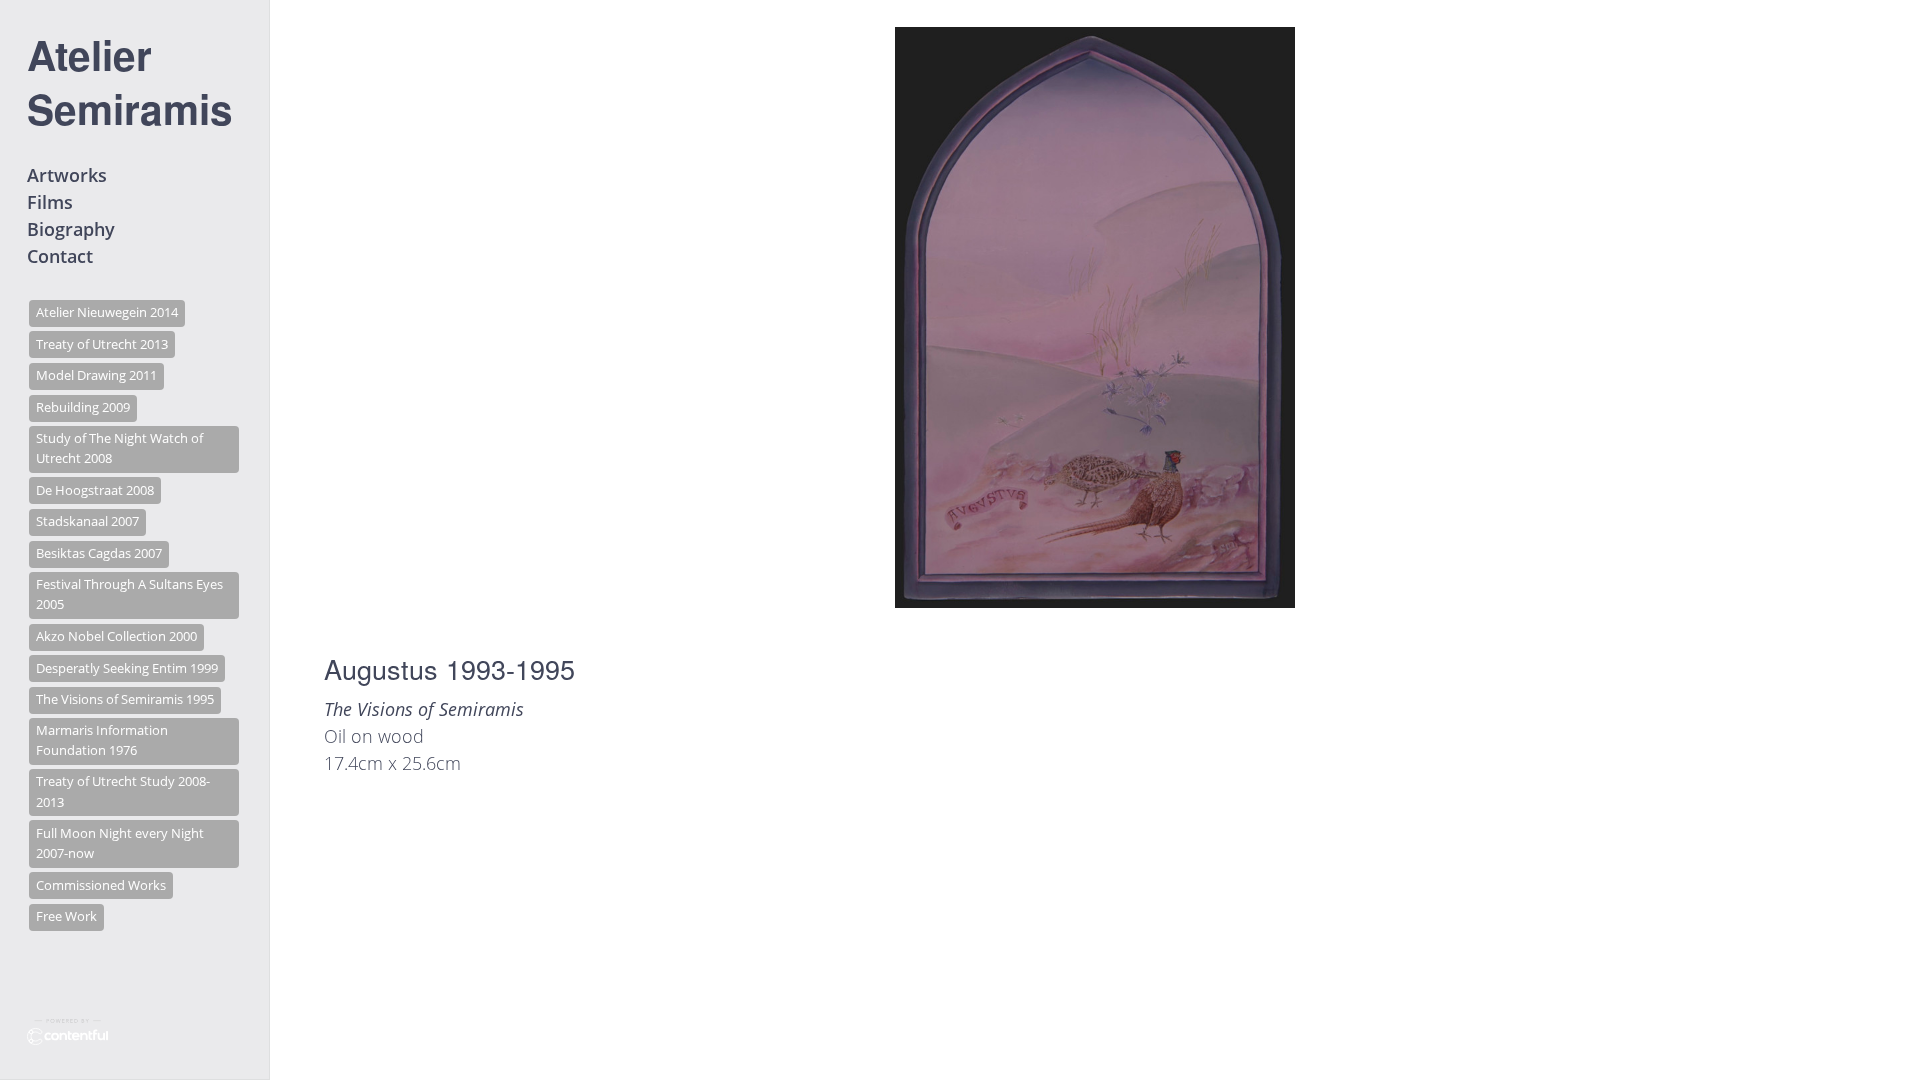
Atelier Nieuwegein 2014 (107, 312)
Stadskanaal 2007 (87, 521)
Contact (60, 256)
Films (50, 202)
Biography (71, 229)
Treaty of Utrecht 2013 (102, 344)
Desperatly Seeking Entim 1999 (127, 668)
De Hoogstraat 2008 (95, 490)
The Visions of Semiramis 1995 (125, 699)
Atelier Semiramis (130, 81)
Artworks (67, 175)
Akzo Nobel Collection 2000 (116, 636)
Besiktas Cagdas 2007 (99, 553)
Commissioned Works (101, 885)
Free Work (66, 916)
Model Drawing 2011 (96, 375)
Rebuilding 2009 (83, 407)
